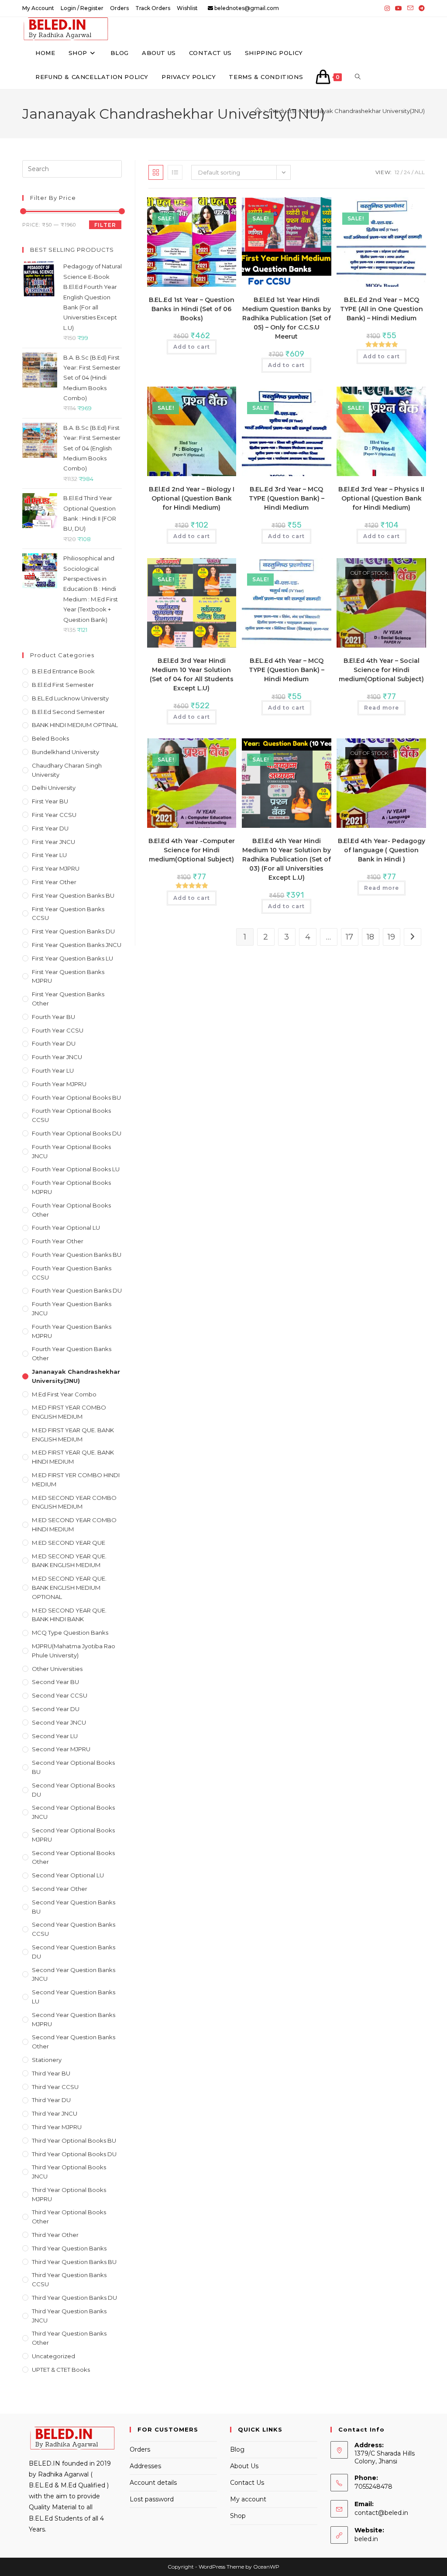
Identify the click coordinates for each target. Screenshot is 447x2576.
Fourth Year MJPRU (59, 1084)
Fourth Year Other (58, 1241)
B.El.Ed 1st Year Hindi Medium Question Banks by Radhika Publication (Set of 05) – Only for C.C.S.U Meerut (287, 318)
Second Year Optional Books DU (73, 1790)
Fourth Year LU (53, 1070)
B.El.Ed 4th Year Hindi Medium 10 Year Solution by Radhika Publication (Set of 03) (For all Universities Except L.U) (287, 859)
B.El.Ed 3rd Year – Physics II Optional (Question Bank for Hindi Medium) (381, 498)
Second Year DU (56, 1709)
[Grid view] (156, 172)
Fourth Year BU (53, 1017)
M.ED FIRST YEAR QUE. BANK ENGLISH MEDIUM (73, 1435)
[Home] (258, 111)
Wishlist (187, 8)
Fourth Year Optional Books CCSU (71, 1115)
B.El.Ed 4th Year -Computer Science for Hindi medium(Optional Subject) (192, 850)
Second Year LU (55, 1736)
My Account (38, 8)
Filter (105, 225)
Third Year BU (51, 2073)
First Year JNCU (53, 842)
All (420, 172)
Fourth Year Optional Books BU (76, 1098)
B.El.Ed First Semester (63, 685)
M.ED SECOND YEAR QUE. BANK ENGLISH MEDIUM (69, 1561)
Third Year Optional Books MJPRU (69, 2194)
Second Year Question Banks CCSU (74, 1929)
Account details (153, 2483)
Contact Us (247, 2483)
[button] (203, 208)
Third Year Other (55, 2235)
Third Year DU (51, 2100)
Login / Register (82, 8)
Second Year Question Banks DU (74, 1952)
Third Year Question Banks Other (69, 2338)
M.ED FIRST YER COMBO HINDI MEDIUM (76, 1480)
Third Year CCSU (55, 2087)
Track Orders (153, 8)
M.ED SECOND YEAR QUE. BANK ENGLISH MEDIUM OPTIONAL (69, 1588)
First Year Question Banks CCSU (68, 914)
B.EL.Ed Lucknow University (70, 698)
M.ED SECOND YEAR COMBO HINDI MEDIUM (74, 1525)
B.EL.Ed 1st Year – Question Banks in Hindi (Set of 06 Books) (192, 309)
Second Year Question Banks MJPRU (74, 2019)
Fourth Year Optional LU (66, 1228)
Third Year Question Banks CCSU (69, 2279)
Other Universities (57, 1669)
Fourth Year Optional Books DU (77, 1133)
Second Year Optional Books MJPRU (73, 1835)
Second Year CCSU (60, 1695)
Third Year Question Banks (69, 2248)
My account (248, 2499)
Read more (382, 708)
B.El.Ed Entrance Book (63, 671)
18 (370, 937)
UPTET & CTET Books (61, 2370)
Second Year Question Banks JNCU (74, 1974)
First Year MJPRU (56, 868)
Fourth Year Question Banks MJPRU (72, 1331)
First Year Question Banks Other (68, 999)
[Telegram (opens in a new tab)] (420, 8)
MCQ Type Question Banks (70, 1633)
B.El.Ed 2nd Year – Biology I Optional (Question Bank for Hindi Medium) (192, 498)
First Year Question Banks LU (72, 958)
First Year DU (50, 828)
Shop (238, 2516)
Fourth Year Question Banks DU (77, 1290)
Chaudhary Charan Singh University (67, 770)
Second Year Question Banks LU (74, 1997)
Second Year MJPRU (61, 1749)
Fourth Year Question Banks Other (72, 1353)
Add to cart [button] (192, 347)
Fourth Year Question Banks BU (77, 1255)
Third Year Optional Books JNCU (69, 2172)
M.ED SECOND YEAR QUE (69, 1543)
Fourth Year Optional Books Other (71, 1210)
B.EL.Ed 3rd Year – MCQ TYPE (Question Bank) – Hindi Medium (287, 498)
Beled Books (50, 738)
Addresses (145, 2466)
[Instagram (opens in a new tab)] (387, 8)
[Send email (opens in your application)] (410, 8)
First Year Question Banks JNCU (77, 945)
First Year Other (54, 882)
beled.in (366, 2539)
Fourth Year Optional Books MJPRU (71, 1187)
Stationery (47, 2060)
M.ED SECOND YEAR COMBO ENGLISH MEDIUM (74, 1502)
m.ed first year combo (64, 1394)
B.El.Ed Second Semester (68, 712)
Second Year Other (60, 1889)
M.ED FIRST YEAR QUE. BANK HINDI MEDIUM (73, 1457)
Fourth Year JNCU (57, 1057)
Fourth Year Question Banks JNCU (72, 1309)
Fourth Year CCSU (58, 1030)
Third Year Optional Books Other (69, 2217)
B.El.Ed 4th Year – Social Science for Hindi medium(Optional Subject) (381, 670)
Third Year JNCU (55, 2113)
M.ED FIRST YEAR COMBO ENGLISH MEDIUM (69, 1412)
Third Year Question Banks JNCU (69, 2316)
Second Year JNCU (59, 1722)
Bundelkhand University (65, 752)
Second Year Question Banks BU (74, 1907)
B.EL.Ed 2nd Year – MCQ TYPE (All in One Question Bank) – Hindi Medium (382, 309)
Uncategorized (53, 2356)
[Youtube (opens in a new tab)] (399, 8)
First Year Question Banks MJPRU (68, 976)
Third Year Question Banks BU (74, 2262)
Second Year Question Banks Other (74, 2042)
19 (391, 937)
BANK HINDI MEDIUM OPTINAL (75, 725)
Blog (237, 2449)
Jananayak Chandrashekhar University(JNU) (364, 111)
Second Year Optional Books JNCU (73, 1812)
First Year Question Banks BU (73, 895)
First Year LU (49, 855)
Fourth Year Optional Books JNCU (71, 1151)
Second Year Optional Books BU (73, 1767)
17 (349, 937)
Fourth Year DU (54, 1043)
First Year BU (50, 801)
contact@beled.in (381, 2513)
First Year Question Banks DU (73, 931)
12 (397, 172)
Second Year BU (55, 1682)
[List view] (175, 172)
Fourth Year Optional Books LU (76, 1169)
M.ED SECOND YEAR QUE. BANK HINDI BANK (69, 1615)
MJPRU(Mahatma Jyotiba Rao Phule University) (74, 1651)
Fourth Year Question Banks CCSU (72, 1273)
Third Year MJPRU (57, 2127)
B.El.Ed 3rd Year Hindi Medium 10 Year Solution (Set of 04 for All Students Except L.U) (192, 674)
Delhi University (54, 788)
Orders (119, 8)
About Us (244, 2466)
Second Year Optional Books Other (73, 1857)
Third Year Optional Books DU (74, 2154)
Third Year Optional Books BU (74, 2140)
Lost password (152, 2499)
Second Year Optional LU (68, 1875)
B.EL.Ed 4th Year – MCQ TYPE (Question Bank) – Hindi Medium (287, 670)
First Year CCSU (54, 815)
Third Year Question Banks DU (74, 2298)
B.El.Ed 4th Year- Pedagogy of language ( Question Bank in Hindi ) (382, 850)
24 (407, 172)
